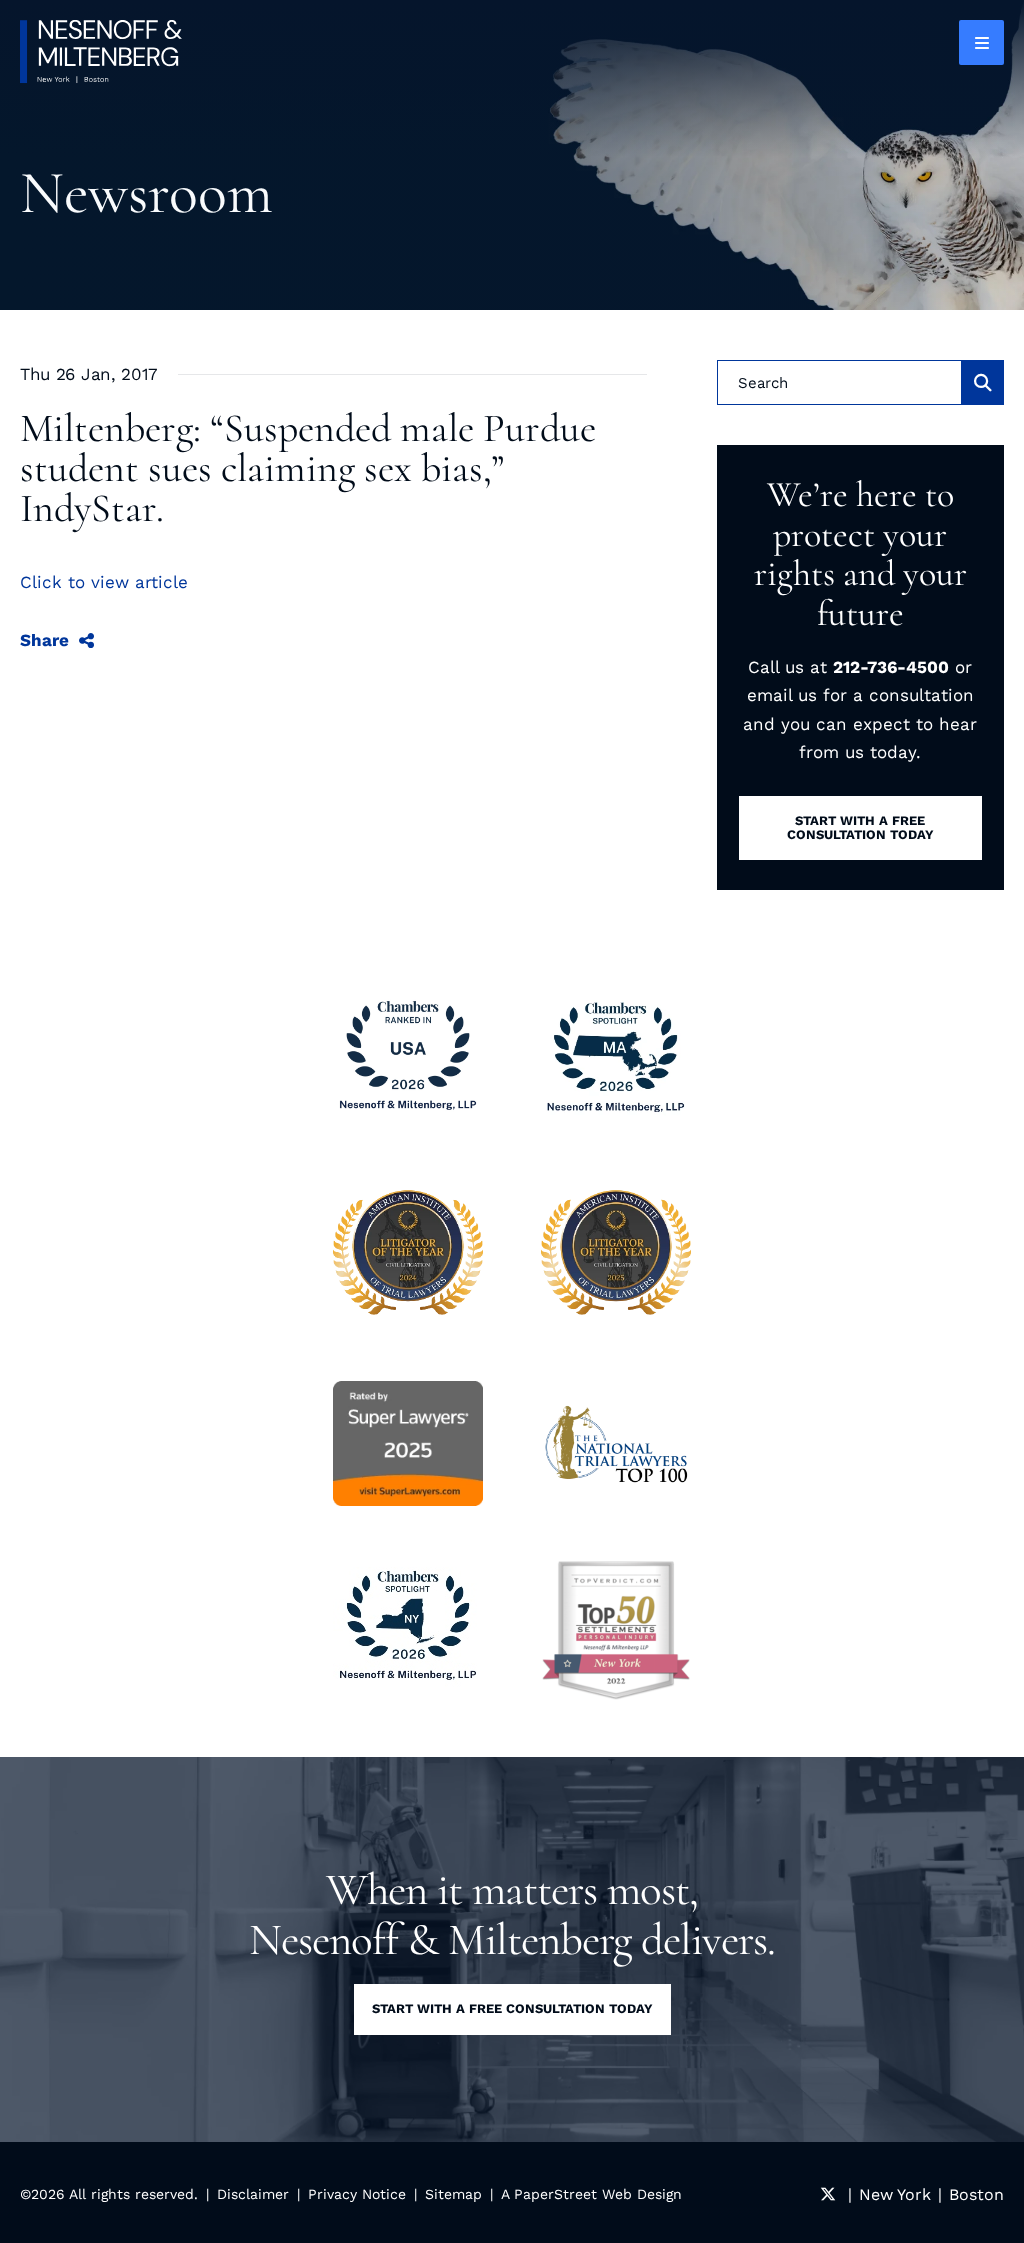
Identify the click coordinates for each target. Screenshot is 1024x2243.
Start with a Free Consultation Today (512, 2008)
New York (895, 2194)
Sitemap (453, 2194)
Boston (976, 2194)
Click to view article (104, 582)
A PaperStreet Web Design (591, 2194)
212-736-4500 (891, 667)
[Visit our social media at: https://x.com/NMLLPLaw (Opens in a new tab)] (828, 2194)
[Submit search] (983, 382)
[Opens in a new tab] (616, 1630)
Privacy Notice (357, 2194)
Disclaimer (253, 2194)
